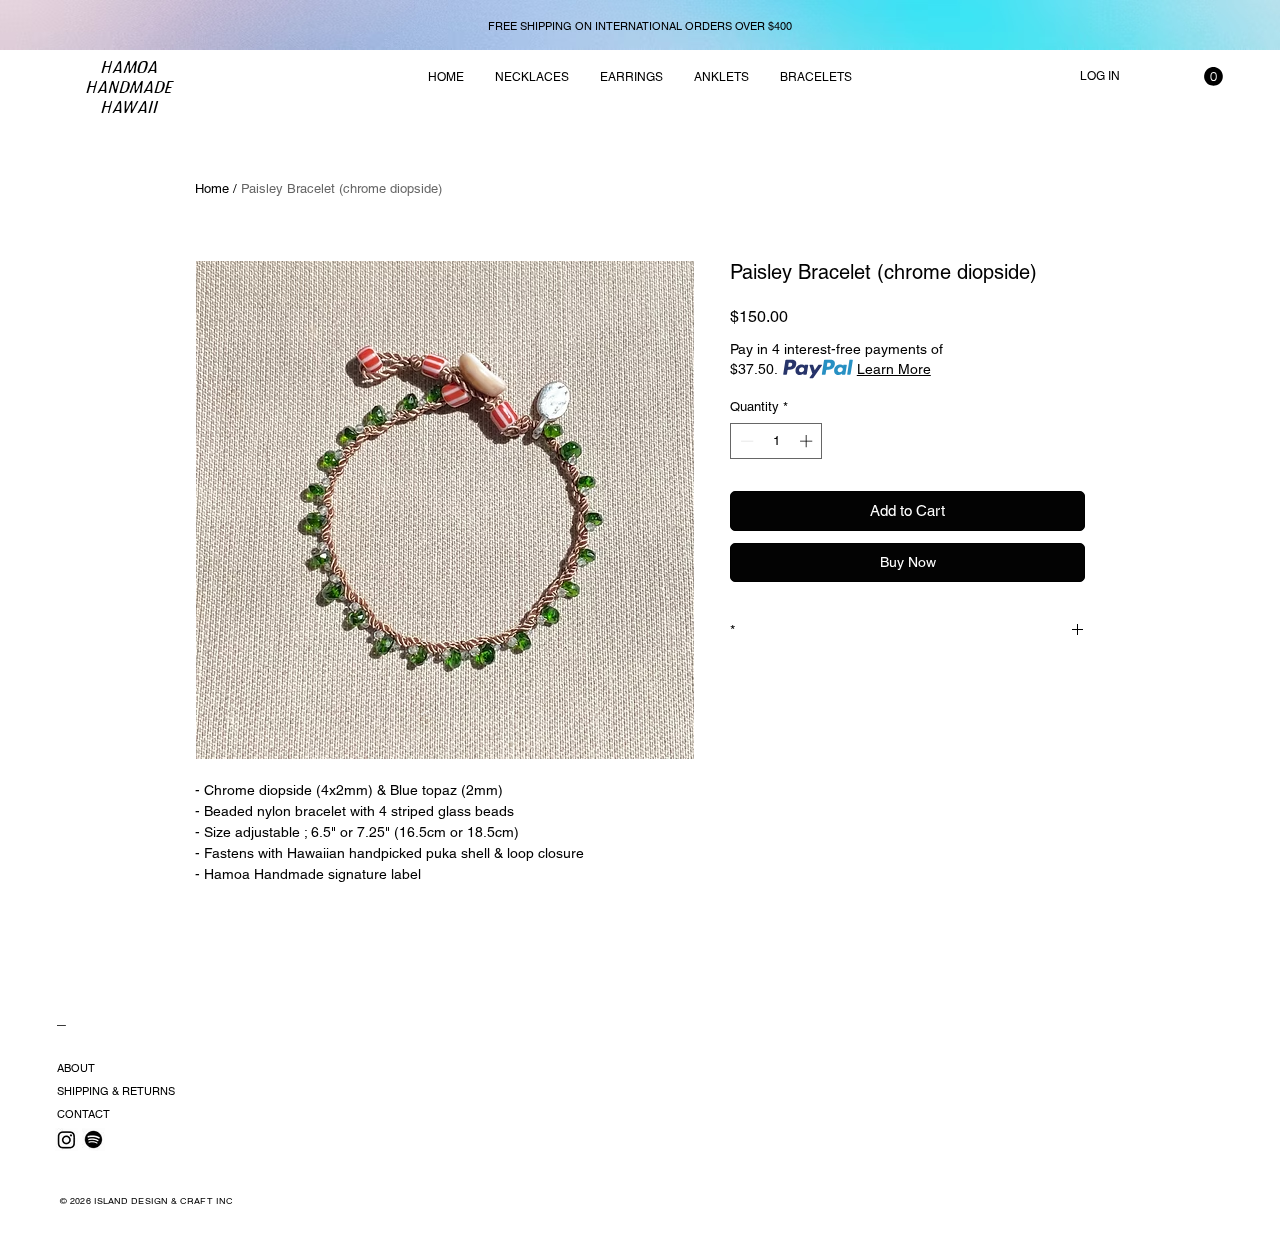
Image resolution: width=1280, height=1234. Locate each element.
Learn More (894, 369)
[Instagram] (66, 1139)
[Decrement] (745, 441)
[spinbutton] (776, 441)
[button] (1213, 76)
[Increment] (808, 441)
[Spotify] (93, 1139)
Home (212, 188)
